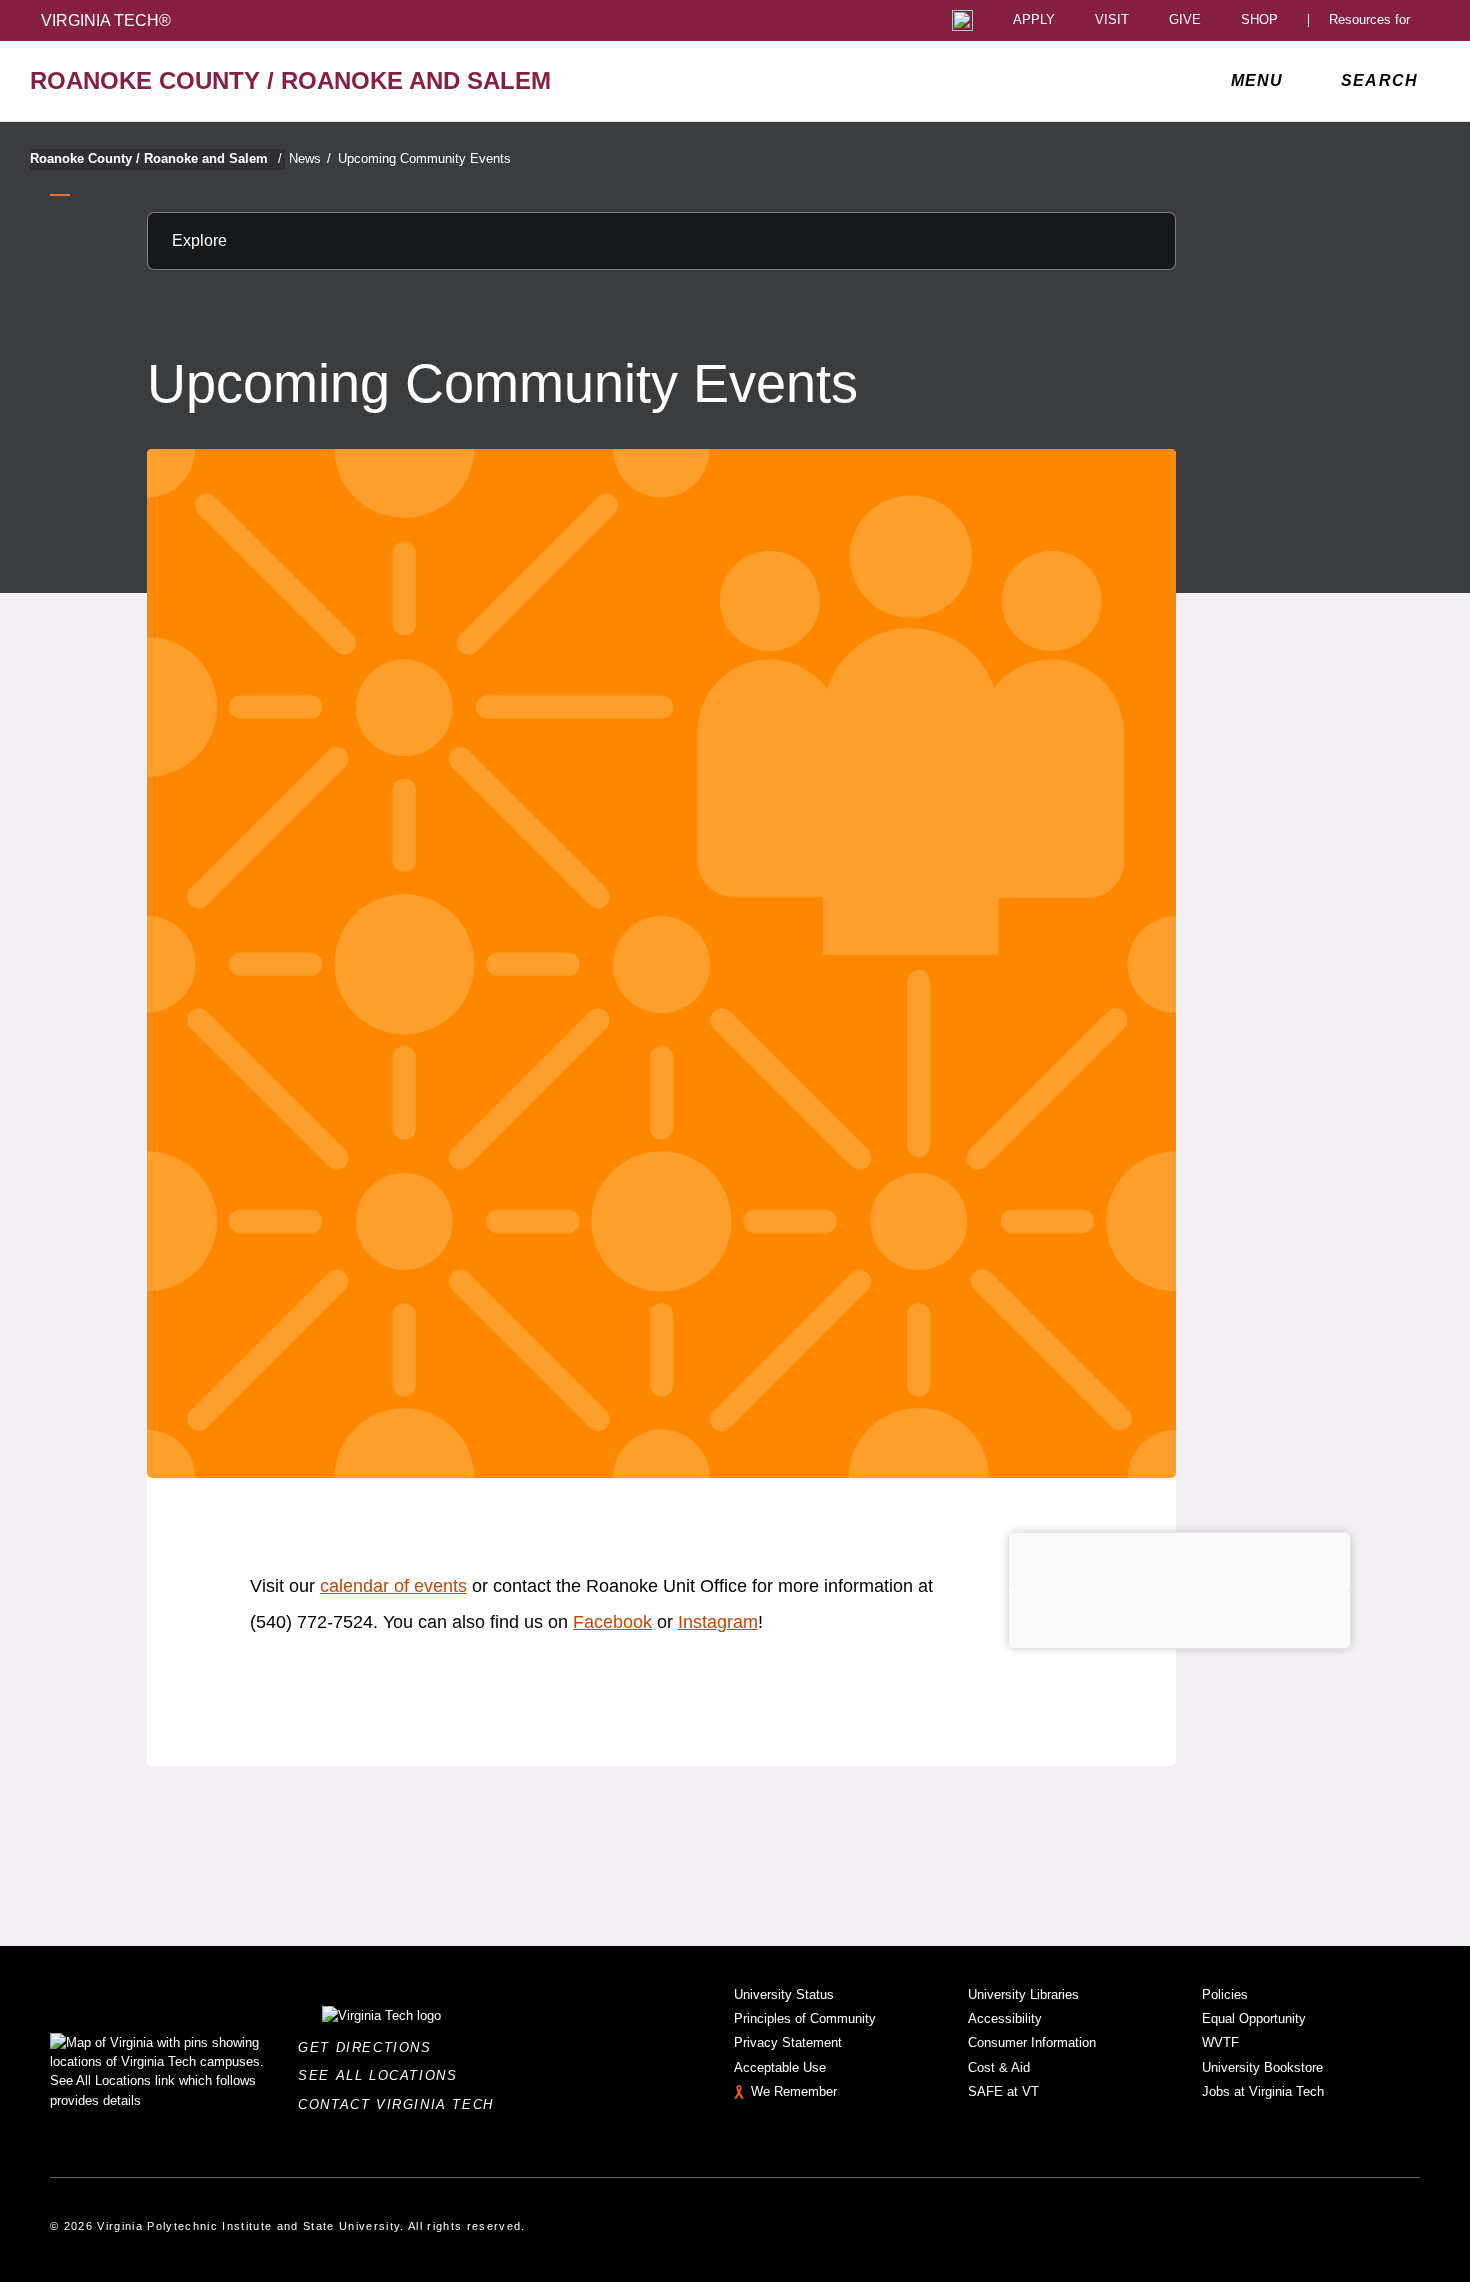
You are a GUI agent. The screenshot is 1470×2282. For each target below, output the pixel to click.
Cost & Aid (999, 2067)
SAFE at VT (1003, 2091)
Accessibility (1005, 2018)
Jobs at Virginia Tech (1263, 2091)
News (310, 158)
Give (1185, 20)
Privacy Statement (788, 2042)
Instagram (718, 1622)
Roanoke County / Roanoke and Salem (156, 158)
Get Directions (370, 2047)
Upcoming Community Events (424, 158)
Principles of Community (805, 2018)
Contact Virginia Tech (401, 2104)
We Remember (794, 2091)
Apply (1034, 20)
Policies (1225, 1994)
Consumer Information (1032, 2042)
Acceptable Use (780, 2067)
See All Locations (383, 2075)
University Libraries (1023, 1994)
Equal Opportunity (1254, 2018)
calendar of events (393, 1586)
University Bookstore (1262, 2067)
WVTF (1220, 2042)
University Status (784, 1994)
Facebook (612, 1622)
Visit (1112, 20)
